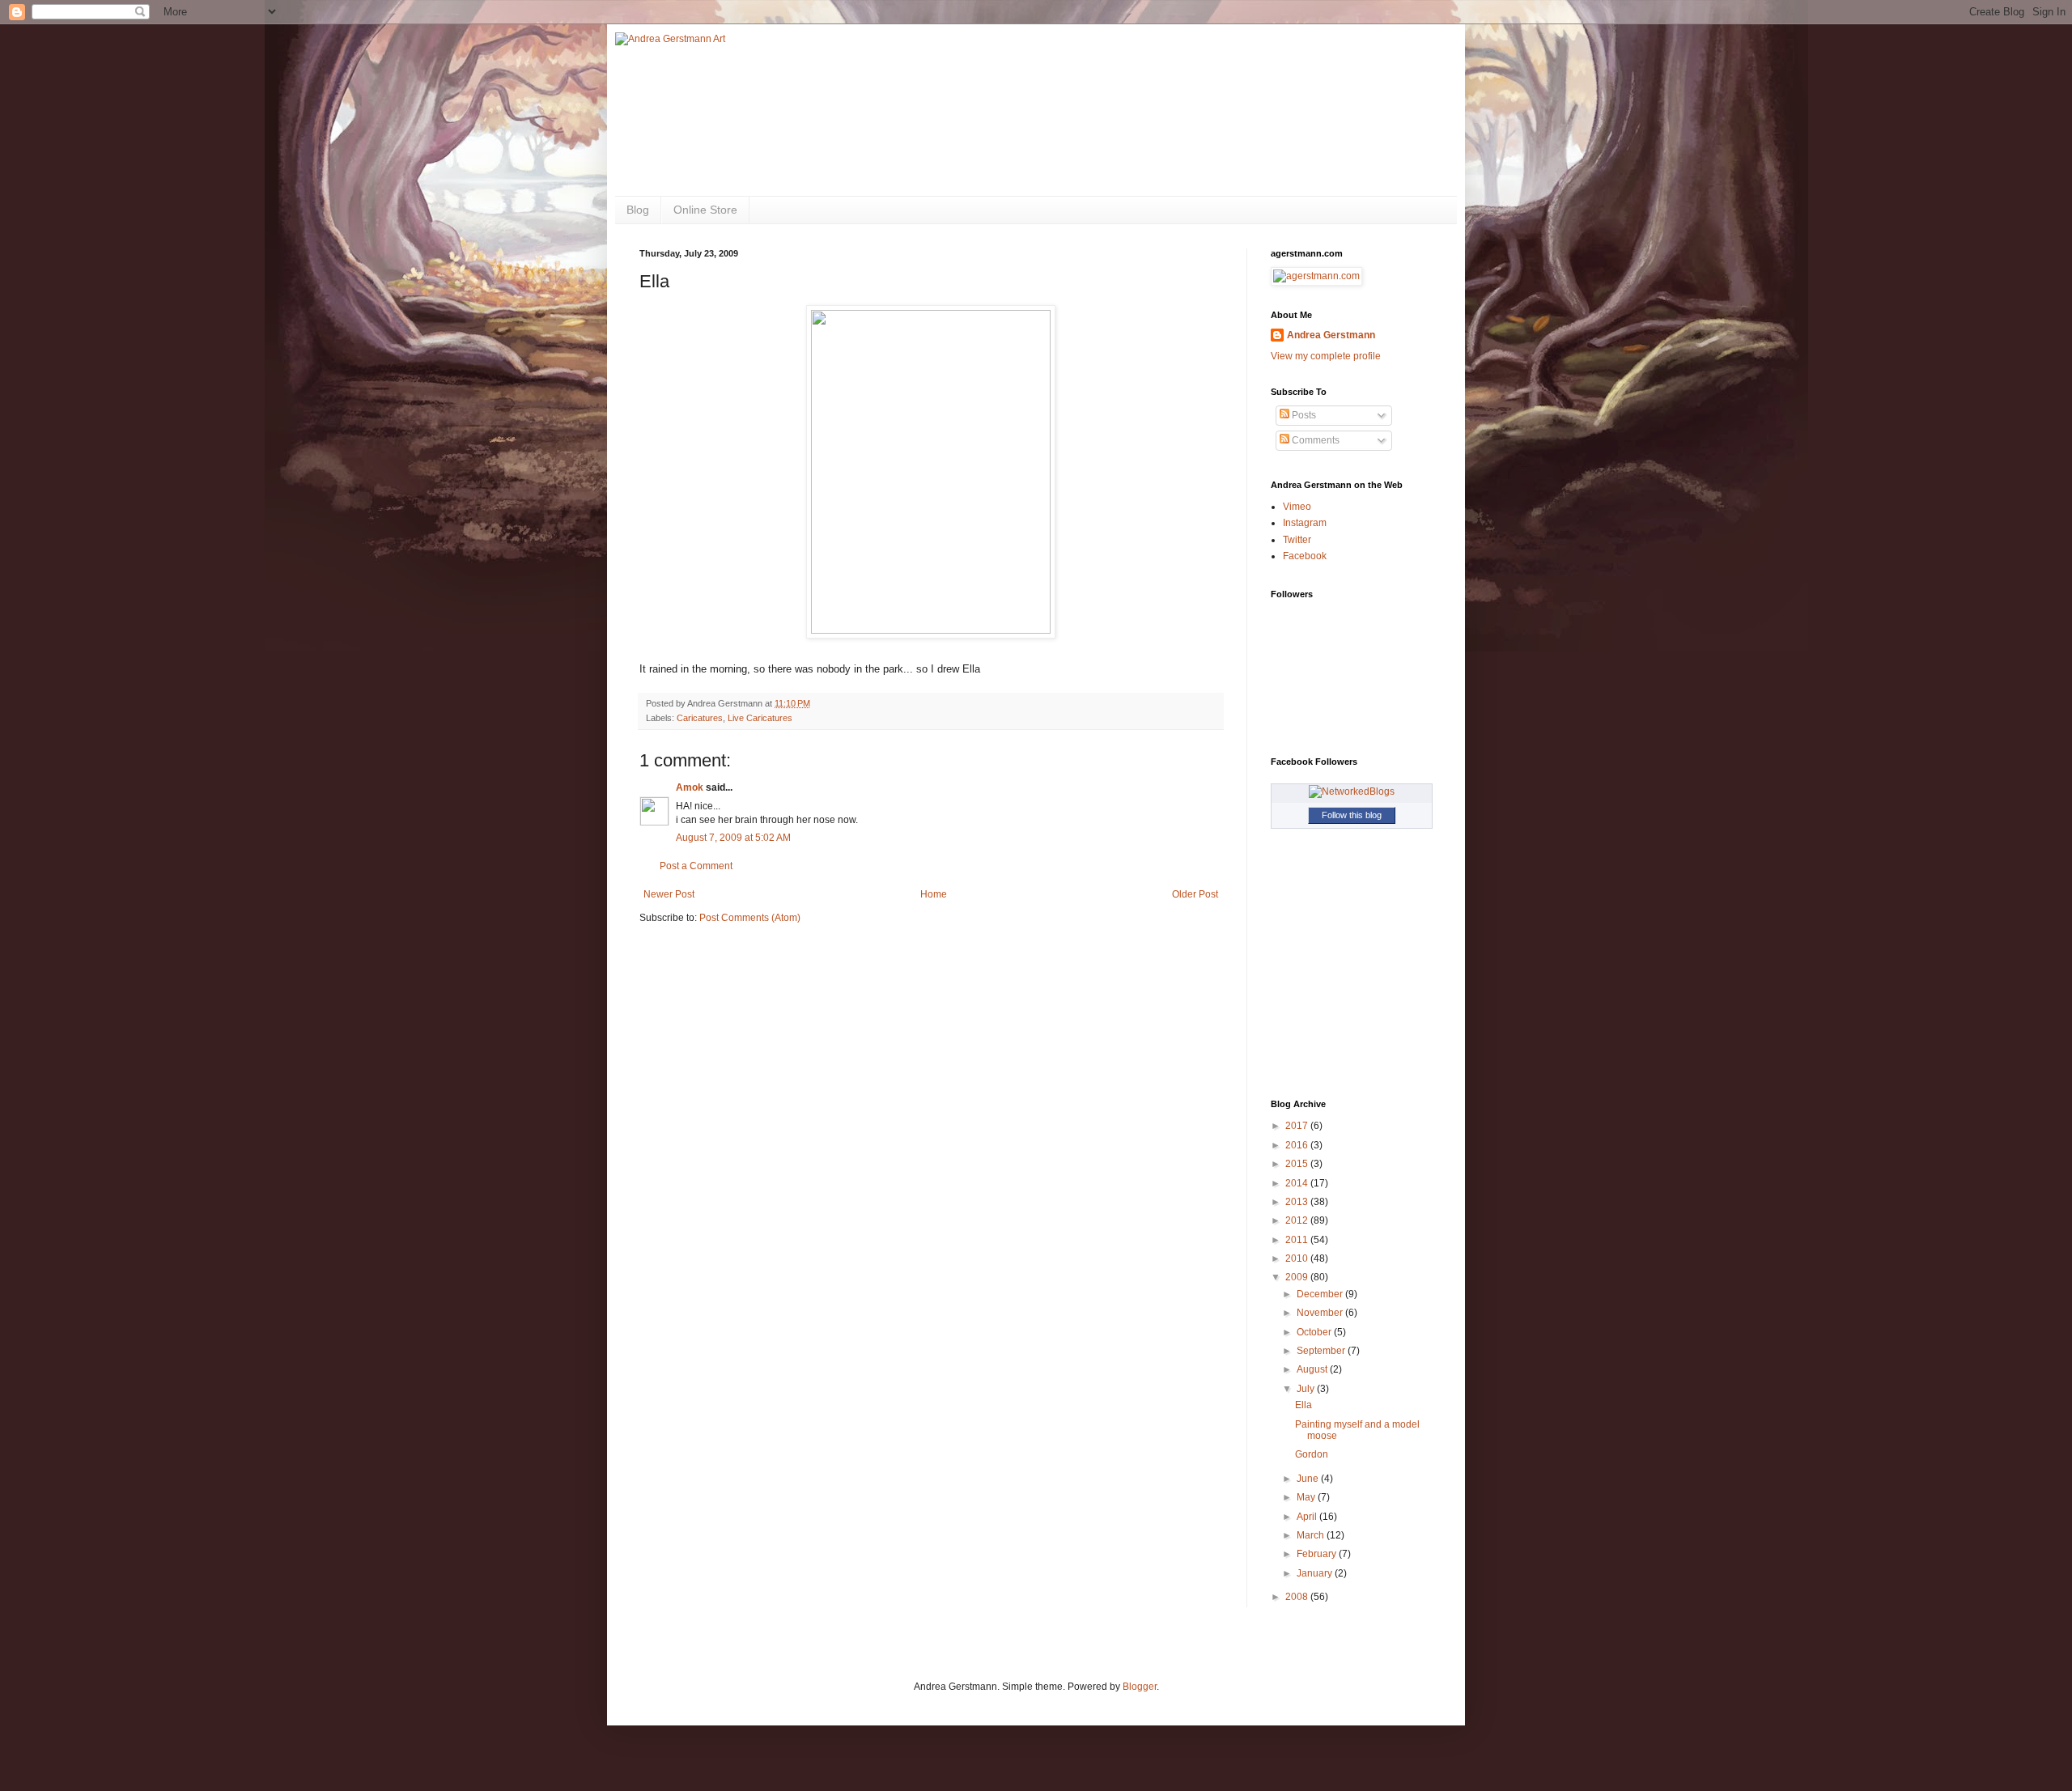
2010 (1298, 1258)
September (1322, 1351)
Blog (638, 210)
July (1307, 1389)
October (1315, 1332)
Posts (1303, 415)
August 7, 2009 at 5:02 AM (733, 838)
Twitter (1297, 540)
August (1313, 1369)
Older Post (1195, 894)
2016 (1298, 1145)
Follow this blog (1352, 815)
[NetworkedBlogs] (1352, 792)
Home (934, 894)
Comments (1314, 440)
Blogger (1140, 1687)
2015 (1298, 1164)
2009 (1298, 1277)
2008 (1298, 1597)
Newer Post (669, 894)
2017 (1298, 1126)
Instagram (1305, 523)
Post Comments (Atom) (750, 918)
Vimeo (1297, 507)
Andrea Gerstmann (1331, 335)
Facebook (1305, 556)
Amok (690, 787)
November (1321, 1313)
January (1316, 1573)
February (1318, 1554)
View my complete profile (1326, 356)
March (1312, 1535)
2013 (1298, 1202)
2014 (1298, 1183)
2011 (1298, 1240)
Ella (1303, 1405)
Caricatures (700, 718)
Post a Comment (696, 866)
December (1321, 1294)
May (1307, 1497)
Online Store (705, 210)
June (1309, 1479)
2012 (1298, 1220)
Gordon (1312, 1454)
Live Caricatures (760, 718)
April (1308, 1517)
